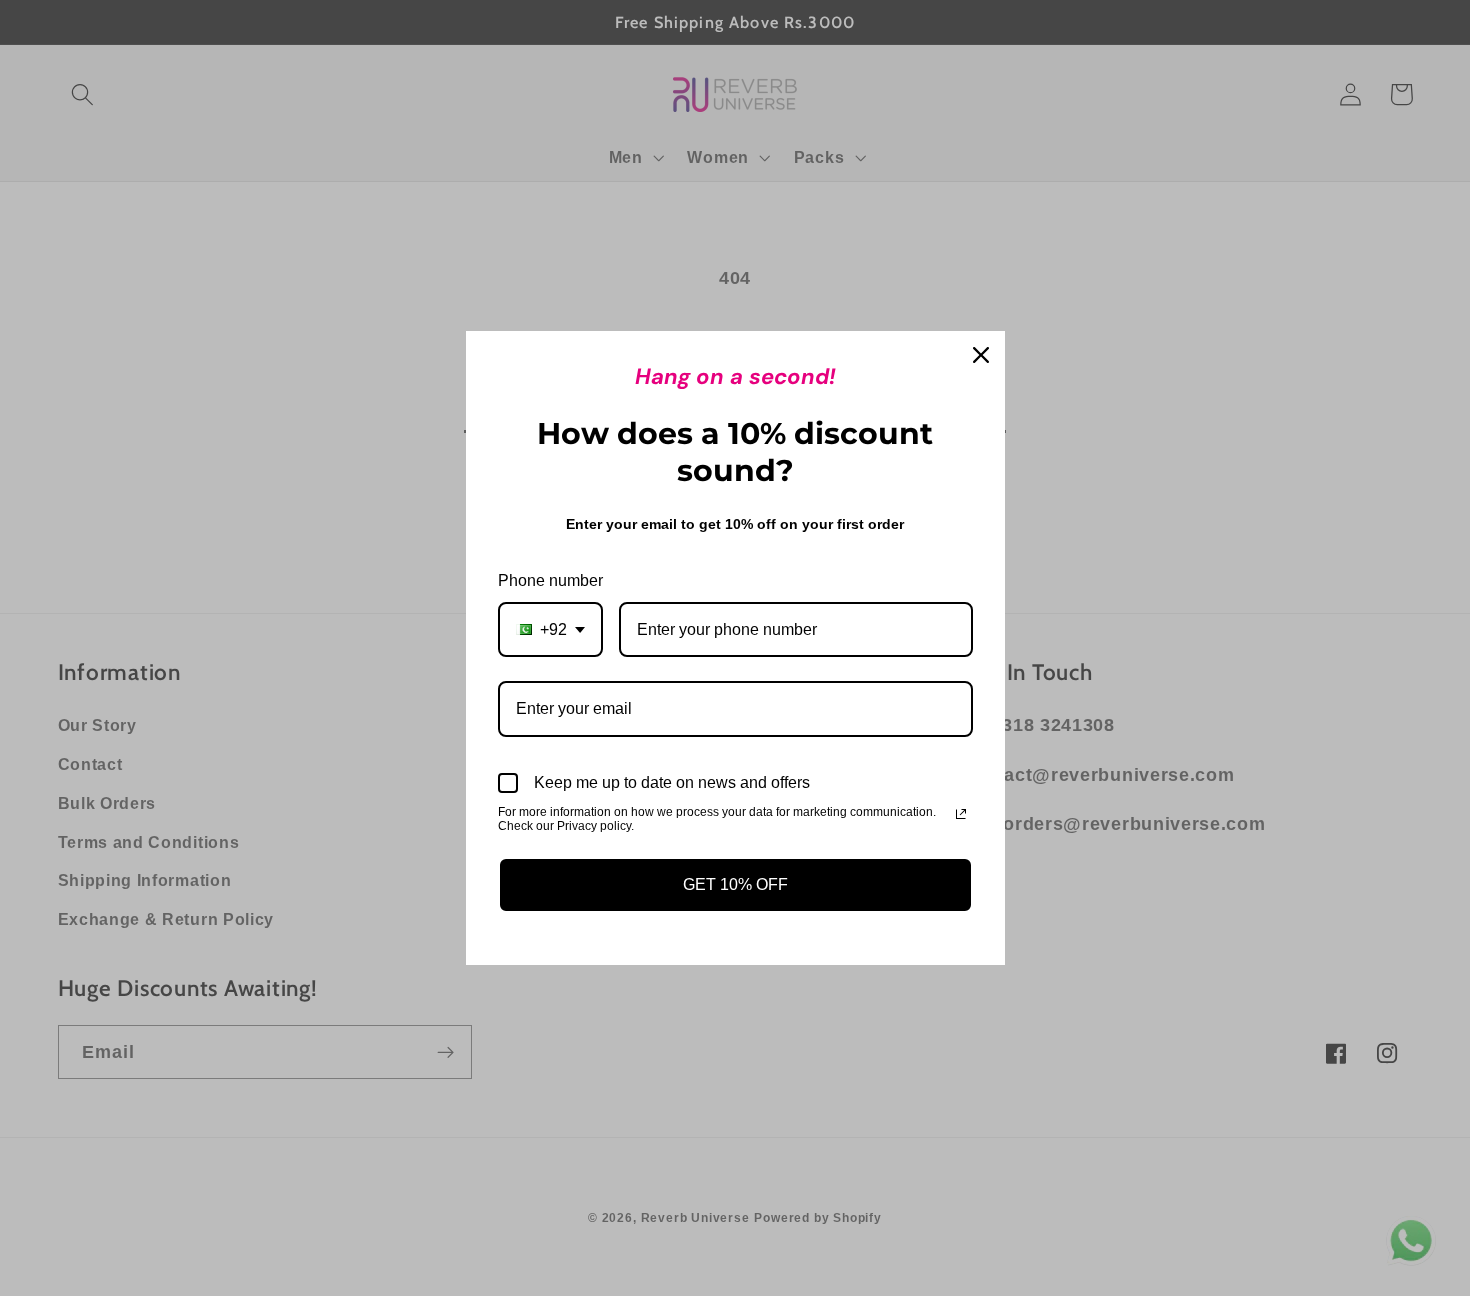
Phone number (550, 580)
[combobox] (550, 629)
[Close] (981, 355)
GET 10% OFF (735, 884)
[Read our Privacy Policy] (961, 814)
